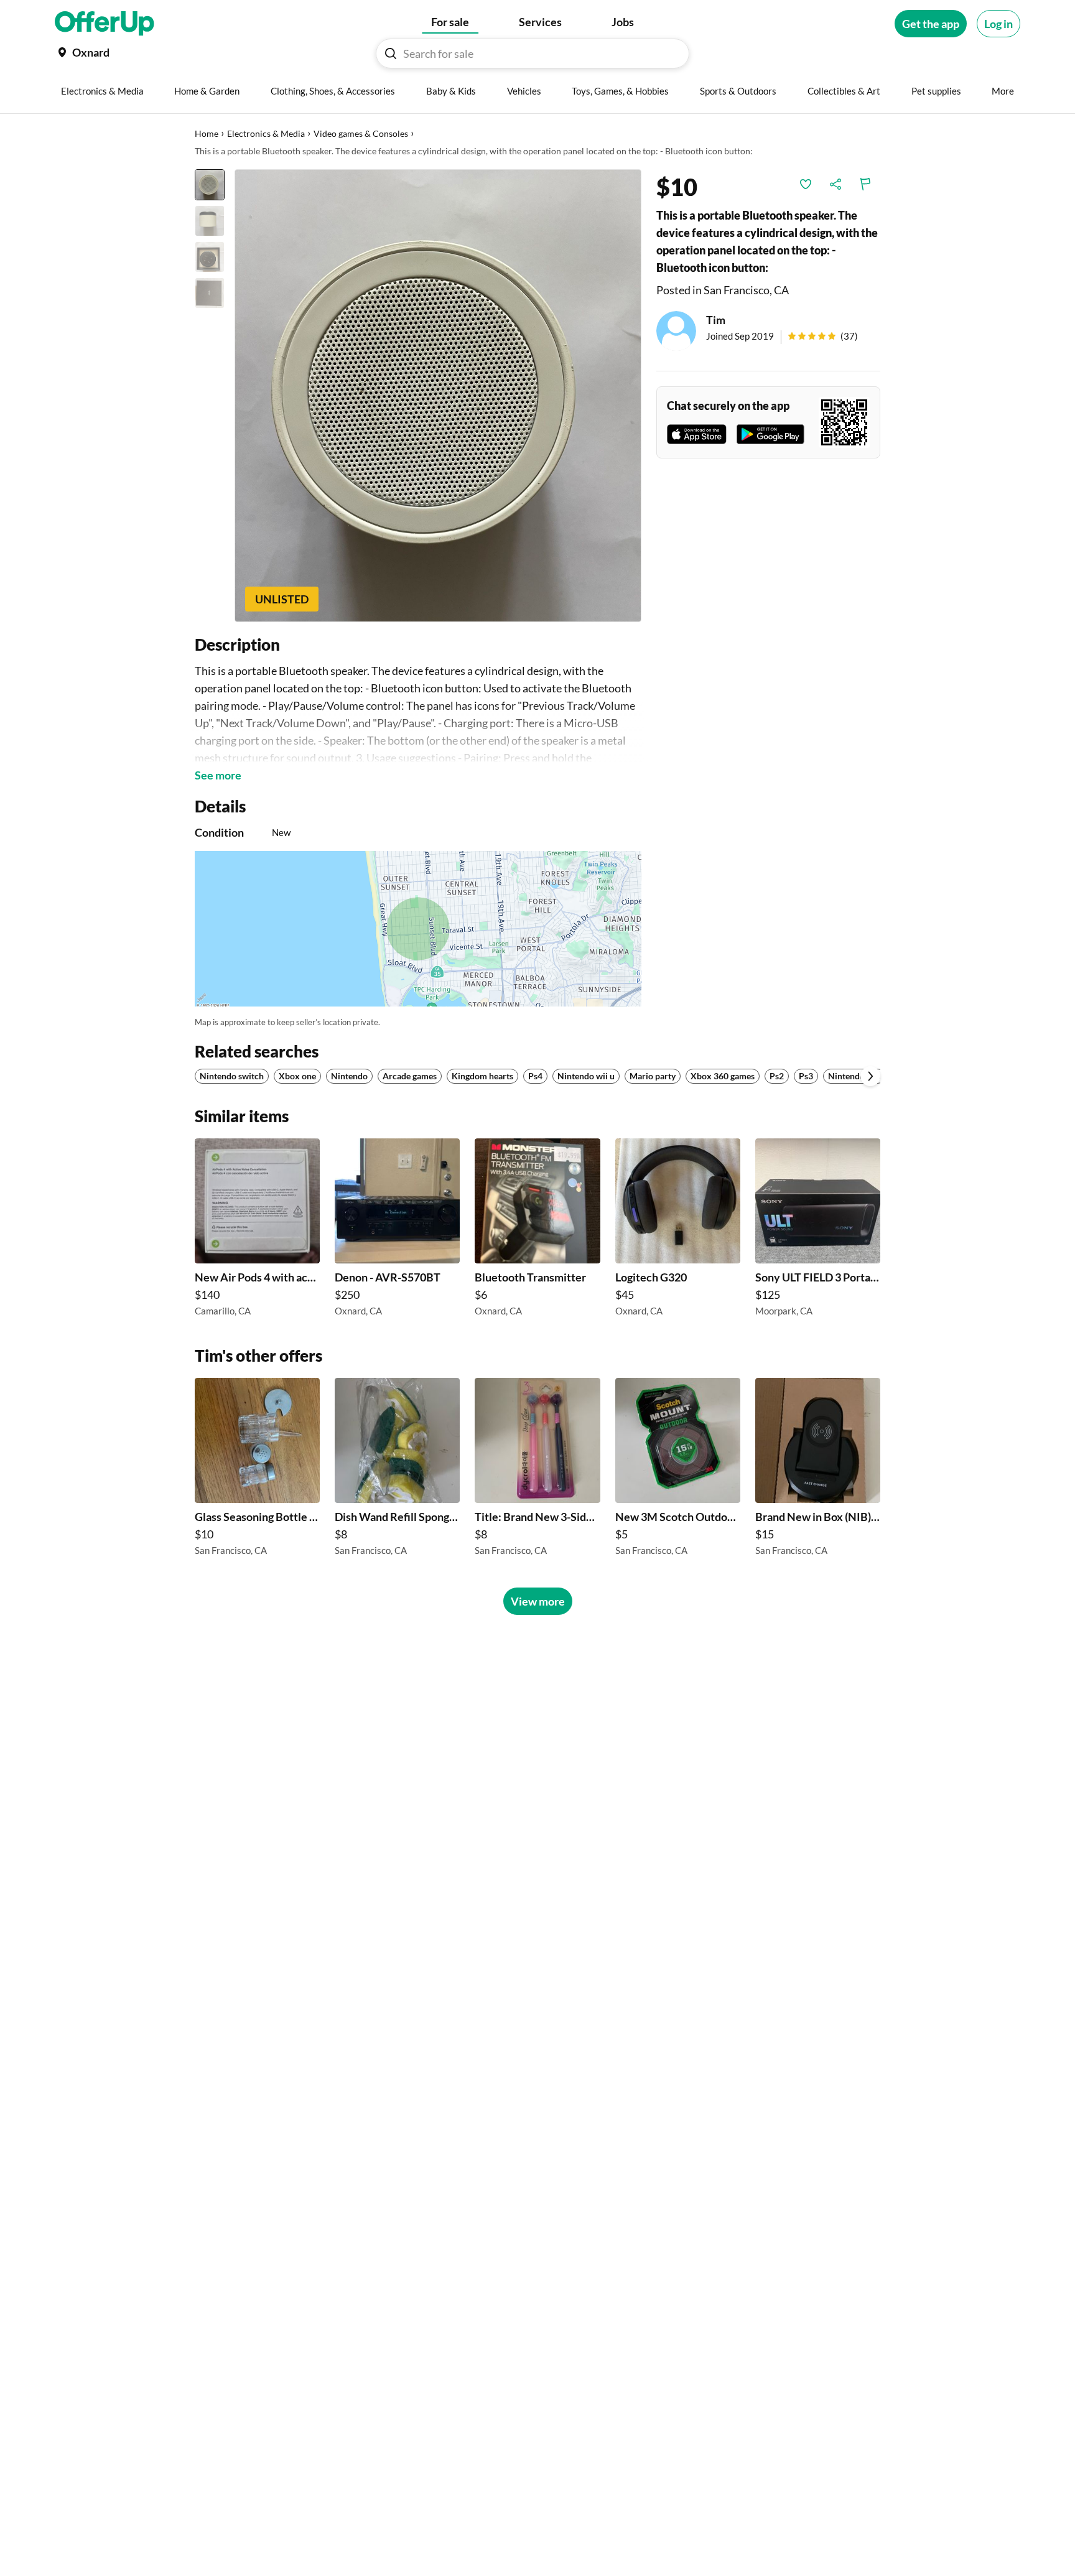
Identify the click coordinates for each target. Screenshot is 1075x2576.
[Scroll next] (870, 1076)
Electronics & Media (266, 133)
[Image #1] (210, 185)
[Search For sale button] (391, 53)
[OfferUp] (105, 24)
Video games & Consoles (361, 133)
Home (207, 133)
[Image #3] (210, 257)
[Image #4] (210, 293)
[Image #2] (210, 221)
